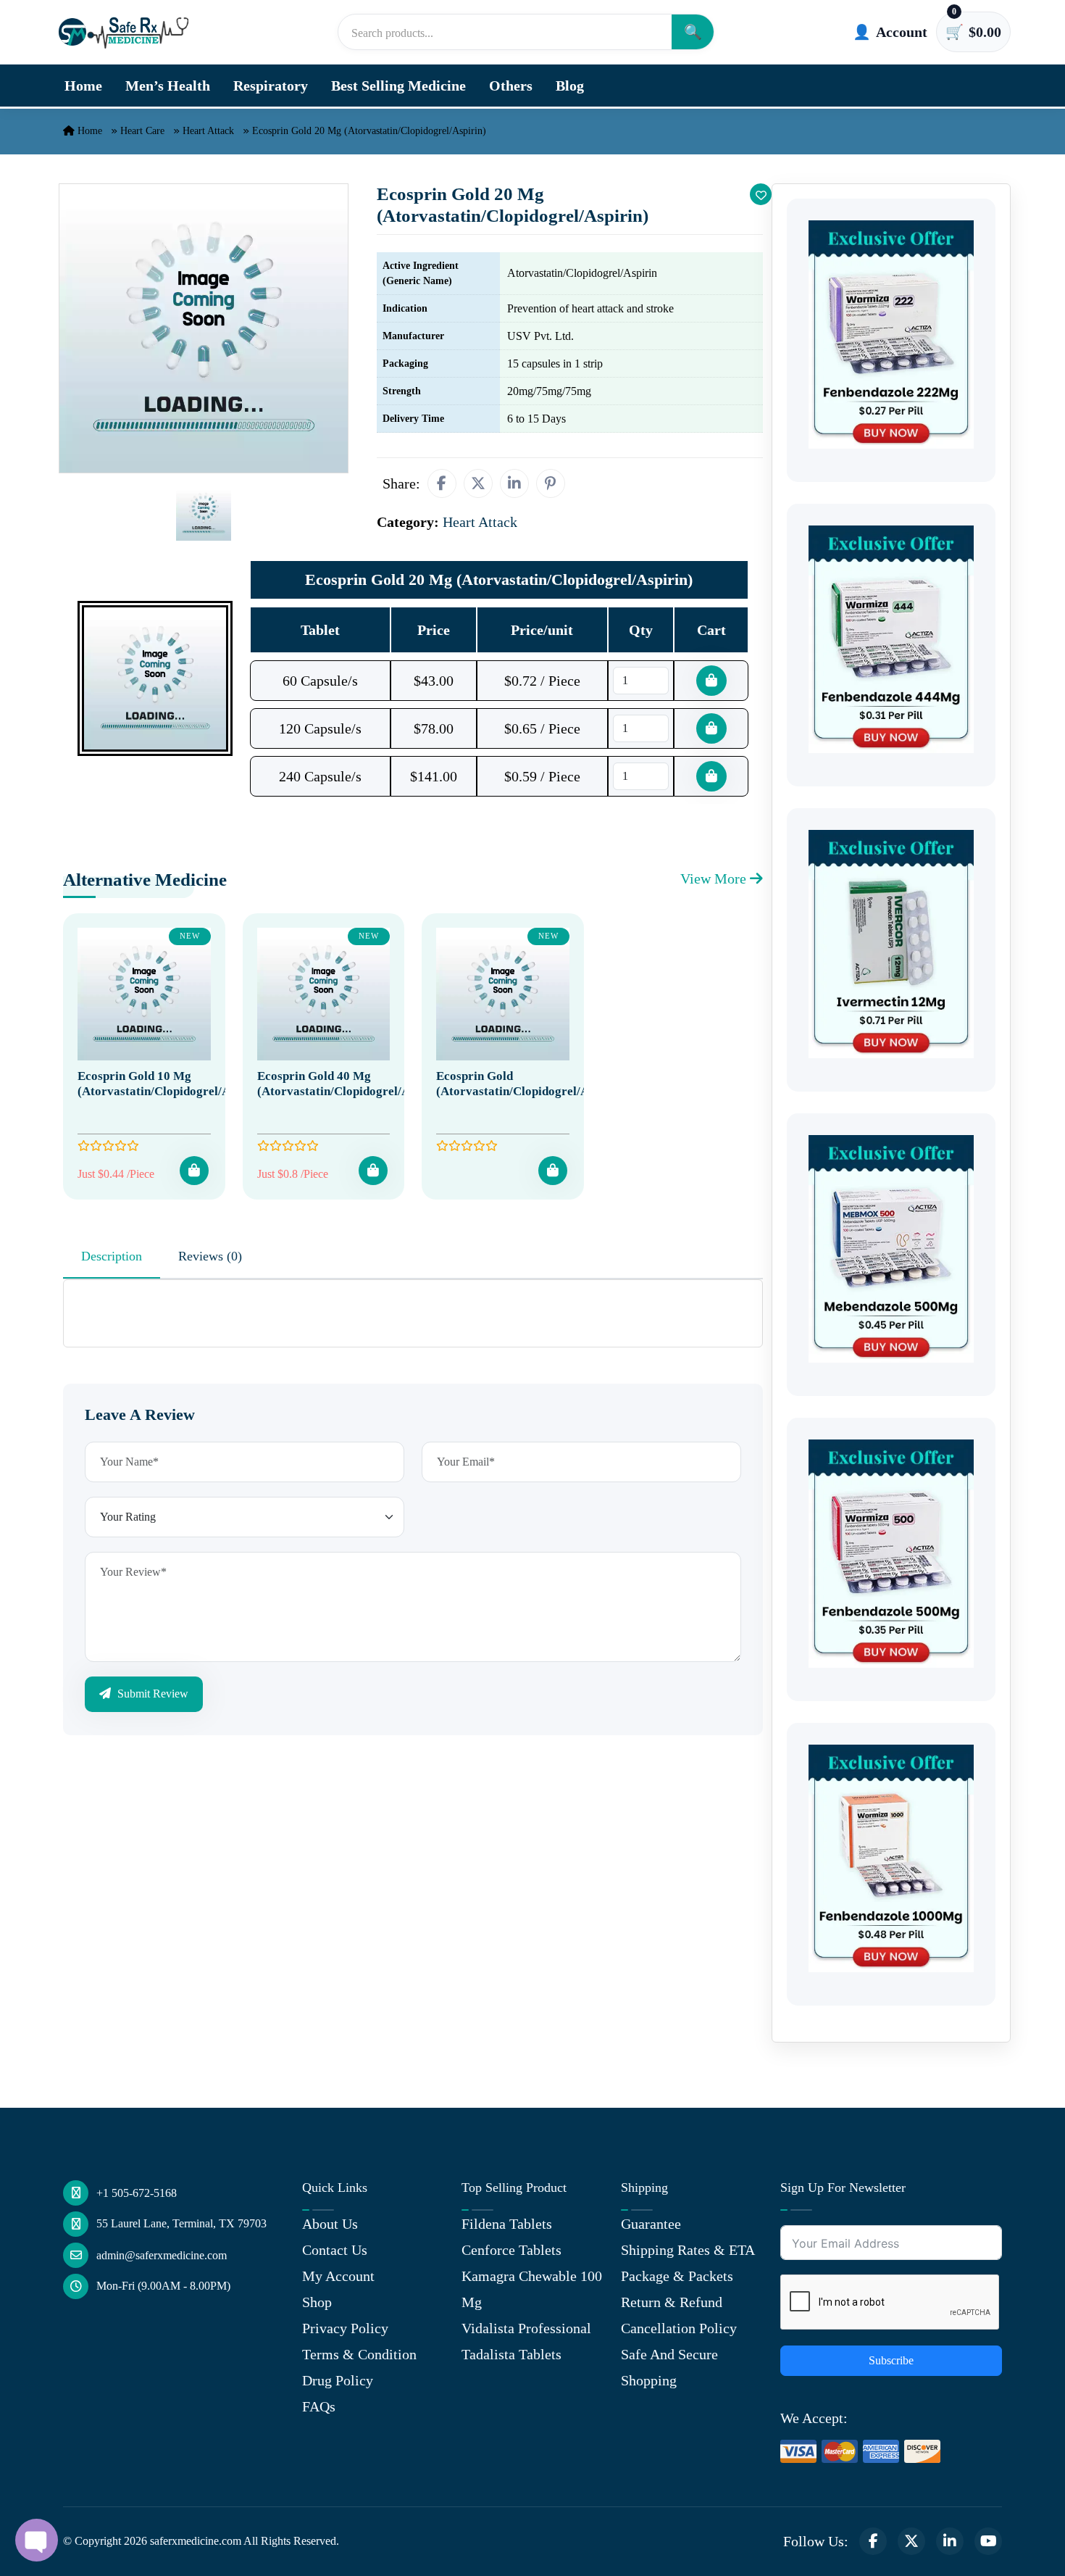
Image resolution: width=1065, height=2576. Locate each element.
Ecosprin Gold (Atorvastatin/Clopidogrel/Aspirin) (530, 1083)
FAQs (319, 2406)
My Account (338, 2276)
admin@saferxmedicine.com (162, 2255)
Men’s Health (168, 86)
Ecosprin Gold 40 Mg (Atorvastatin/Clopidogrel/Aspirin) (351, 1083)
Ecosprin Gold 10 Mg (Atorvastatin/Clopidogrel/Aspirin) (172, 1083)
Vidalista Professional (526, 2328)
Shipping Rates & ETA (688, 2250)
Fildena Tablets (507, 2224)
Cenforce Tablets (511, 2250)
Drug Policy (338, 2380)
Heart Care (142, 131)
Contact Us (335, 2250)
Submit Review (151, 1694)
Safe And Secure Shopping (669, 2367)
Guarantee (651, 2224)
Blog (570, 86)
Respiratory (271, 86)
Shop (317, 2302)
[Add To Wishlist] (761, 194)
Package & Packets (677, 2276)
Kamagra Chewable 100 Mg (532, 2289)
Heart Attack (208, 131)
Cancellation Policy (679, 2328)
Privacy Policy (345, 2328)
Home (83, 86)
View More (715, 878)
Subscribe (891, 2360)
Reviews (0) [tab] (210, 1256)
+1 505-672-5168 (137, 2193)
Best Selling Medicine (398, 86)
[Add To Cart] (194, 1171)
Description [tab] (112, 1256)
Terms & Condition (359, 2354)
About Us (330, 2224)
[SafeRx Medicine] (127, 32)
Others (511, 86)
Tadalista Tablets (511, 2354)
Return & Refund (672, 2302)
